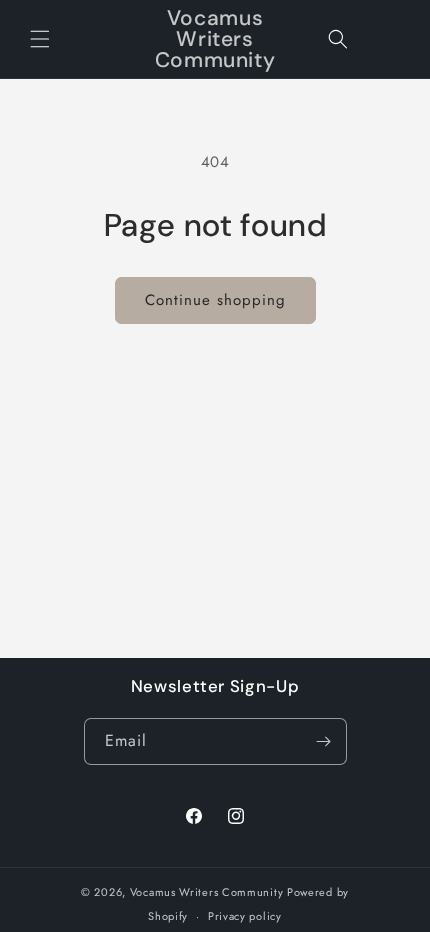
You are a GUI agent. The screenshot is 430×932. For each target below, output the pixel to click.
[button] (40, 39)
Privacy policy (245, 916)
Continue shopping (215, 300)
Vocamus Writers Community (207, 892)
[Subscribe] (324, 741)
